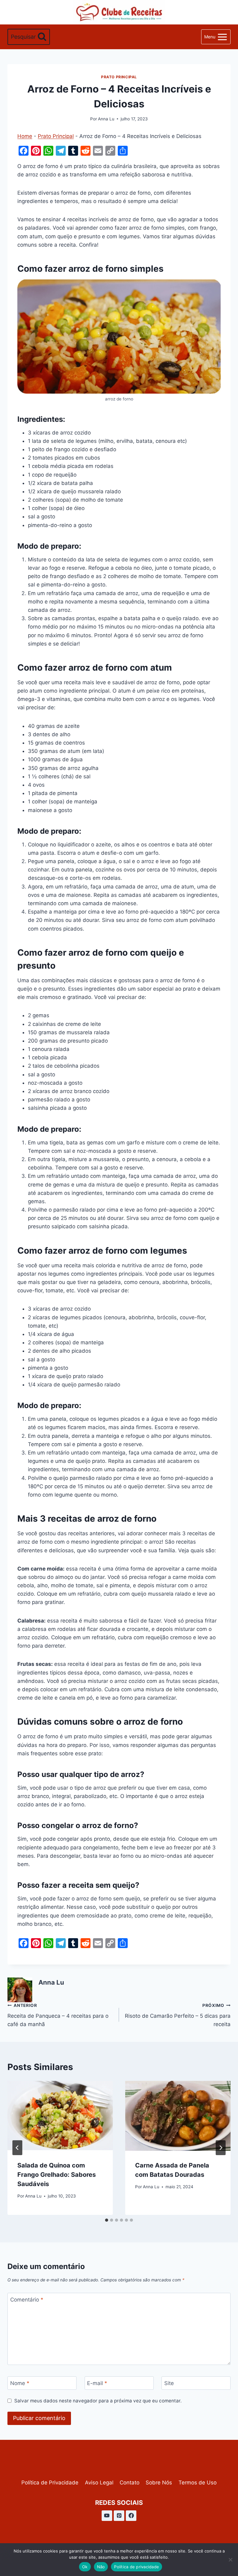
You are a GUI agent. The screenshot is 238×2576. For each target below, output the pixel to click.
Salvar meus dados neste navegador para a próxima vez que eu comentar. (98, 2401)
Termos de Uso (198, 2483)
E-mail (97, 2383)
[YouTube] (107, 2516)
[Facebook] (131, 2516)
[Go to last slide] (17, 2148)
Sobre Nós (159, 2483)
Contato (130, 2483)
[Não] (230, 2560)
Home (25, 136)
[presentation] (60, 2116)
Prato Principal (119, 77)
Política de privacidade (137, 2567)
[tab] (107, 2220)
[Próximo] (221, 2148)
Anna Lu (106, 119)
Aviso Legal (99, 2483)
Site (169, 2383)
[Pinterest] (119, 2516)
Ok (85, 2567)
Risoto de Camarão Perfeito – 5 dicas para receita (178, 2015)
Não (101, 2567)
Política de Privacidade (50, 2483)
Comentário (27, 2300)
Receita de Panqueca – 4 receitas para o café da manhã (58, 2015)
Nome (20, 2383)
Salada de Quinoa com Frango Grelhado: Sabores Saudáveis (57, 2175)
